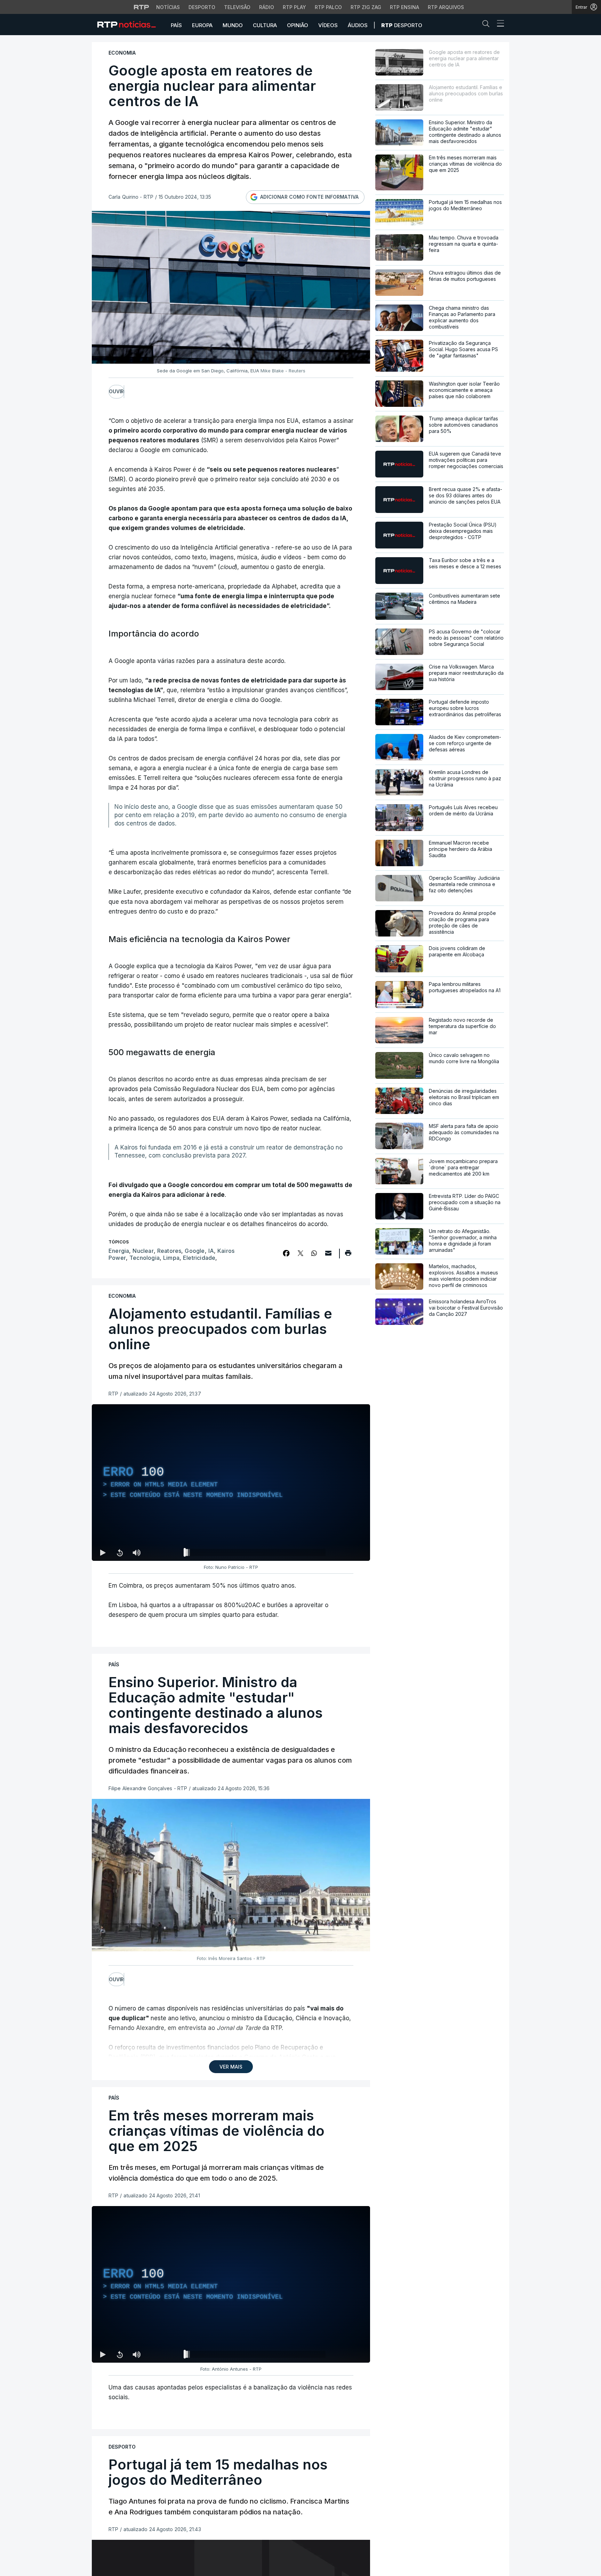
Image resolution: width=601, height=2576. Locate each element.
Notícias (168, 7)
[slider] (256, 1554)
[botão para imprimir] (348, 1255)
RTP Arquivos (446, 7)
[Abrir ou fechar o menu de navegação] (498, 24)
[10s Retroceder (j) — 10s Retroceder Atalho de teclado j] (120, 1552)
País (176, 25)
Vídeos (328, 25)
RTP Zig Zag (366, 7)
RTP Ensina (404, 7)
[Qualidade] (342, 1552)
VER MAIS (231, 2067)
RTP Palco (328, 7)
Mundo (233, 25)
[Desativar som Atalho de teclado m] (136, 1552)
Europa (202, 25)
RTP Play (294, 7)
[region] (231, 1483)
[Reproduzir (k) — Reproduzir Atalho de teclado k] (103, 1552)
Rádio (267, 7)
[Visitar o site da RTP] (142, 7)
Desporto (202, 7)
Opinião (298, 25)
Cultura (265, 25)
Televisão (237, 7)
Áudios (358, 25)
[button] (488, 25)
